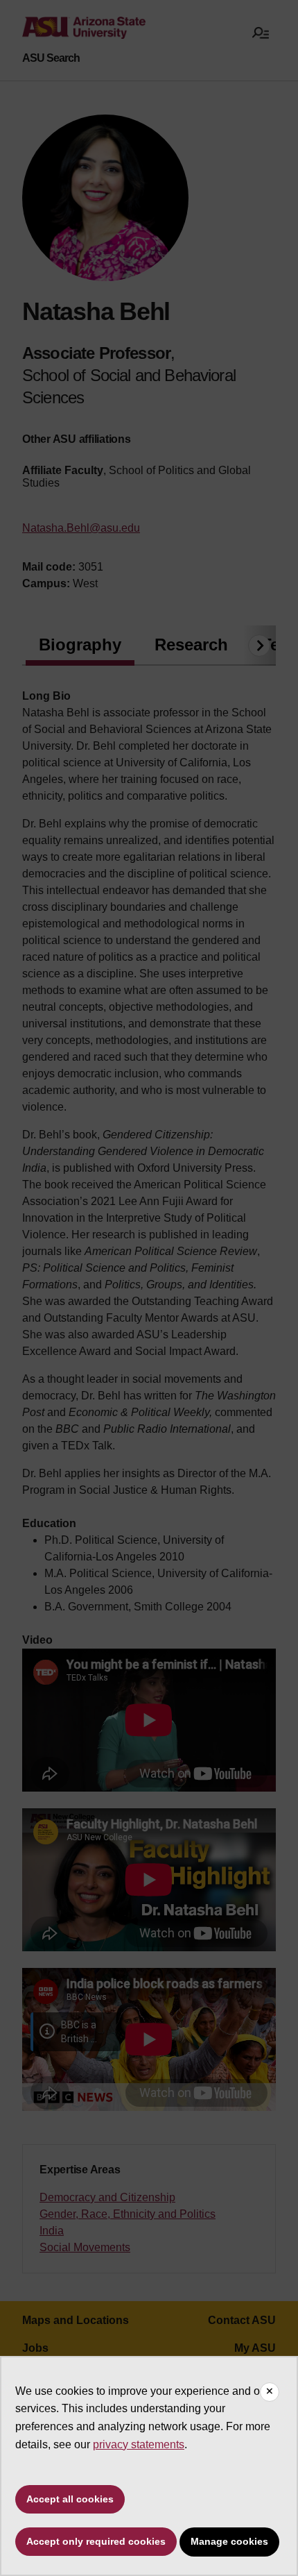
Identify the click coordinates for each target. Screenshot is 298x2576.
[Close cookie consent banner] (270, 2392)
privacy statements (139, 2444)
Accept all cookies (70, 2499)
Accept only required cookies (96, 2541)
